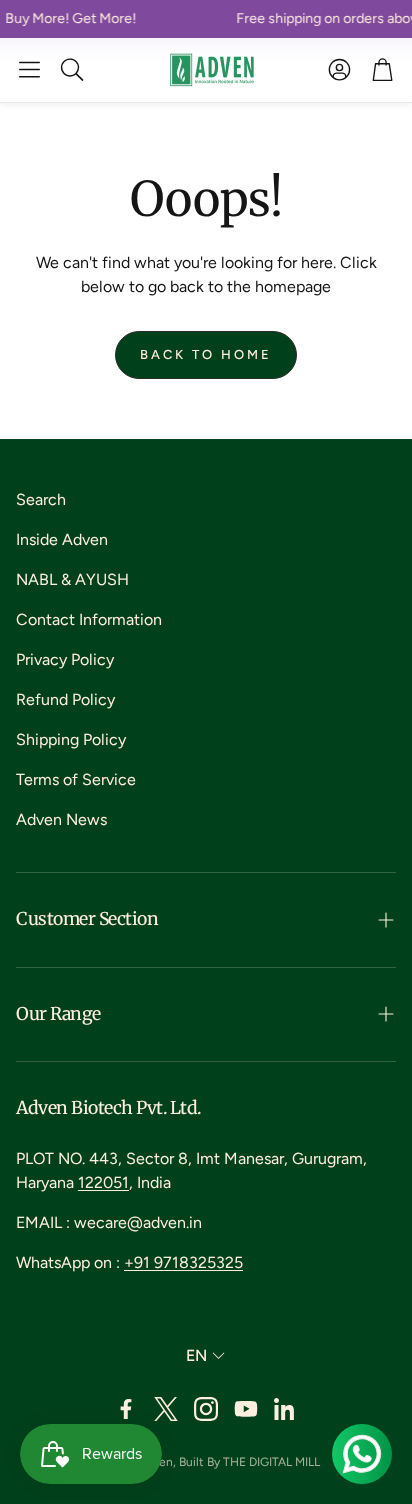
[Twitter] (166, 1409)
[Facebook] (126, 1409)
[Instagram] (206, 1409)
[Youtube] (246, 1409)
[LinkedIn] (286, 1409)
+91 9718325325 (183, 1262)
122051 (103, 1182)
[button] (29, 70)
